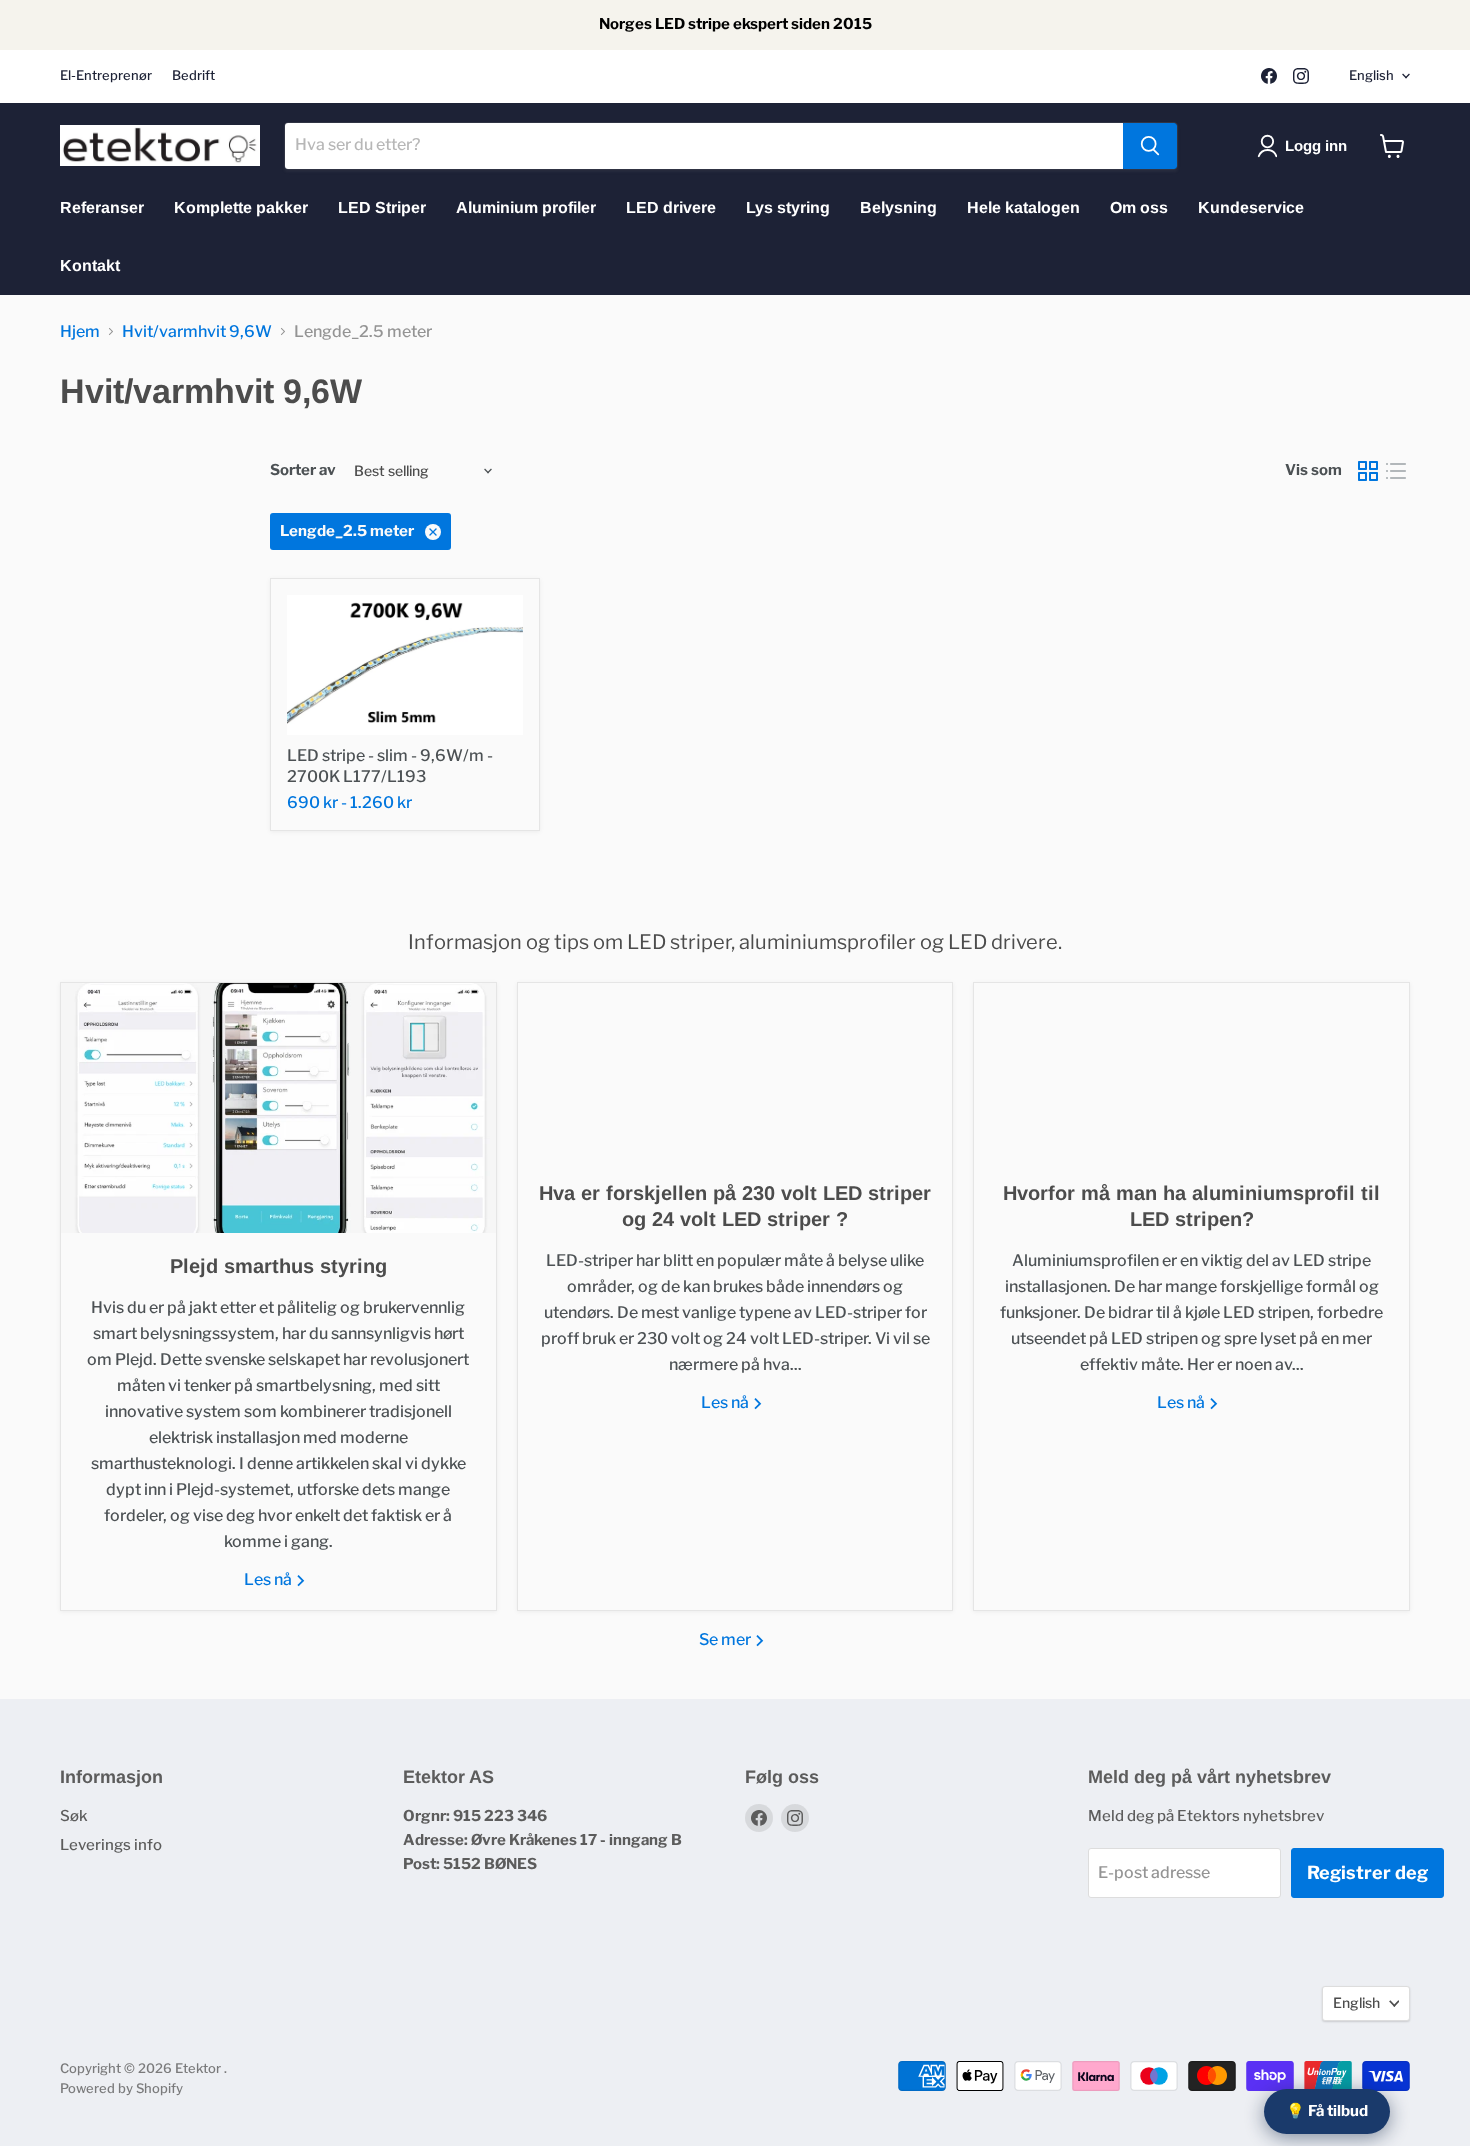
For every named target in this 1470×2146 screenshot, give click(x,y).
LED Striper (382, 207)
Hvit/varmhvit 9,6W (197, 332)
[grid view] (1368, 471)
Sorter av (303, 470)
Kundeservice (1251, 207)
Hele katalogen (1023, 207)
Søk (74, 1816)
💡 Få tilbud (1327, 2111)
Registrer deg (1367, 1872)
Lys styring (788, 207)
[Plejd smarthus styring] (278, 1108)
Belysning (898, 207)
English (1371, 75)
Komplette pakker (241, 207)
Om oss (1139, 207)
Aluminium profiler (526, 207)
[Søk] (1150, 146)
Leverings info (111, 1845)
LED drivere (671, 207)
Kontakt (90, 265)
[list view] (1396, 471)
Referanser (102, 207)
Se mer (726, 1639)
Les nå (269, 1579)
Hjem (80, 332)
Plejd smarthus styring (278, 1266)
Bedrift (193, 75)
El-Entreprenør (106, 75)
